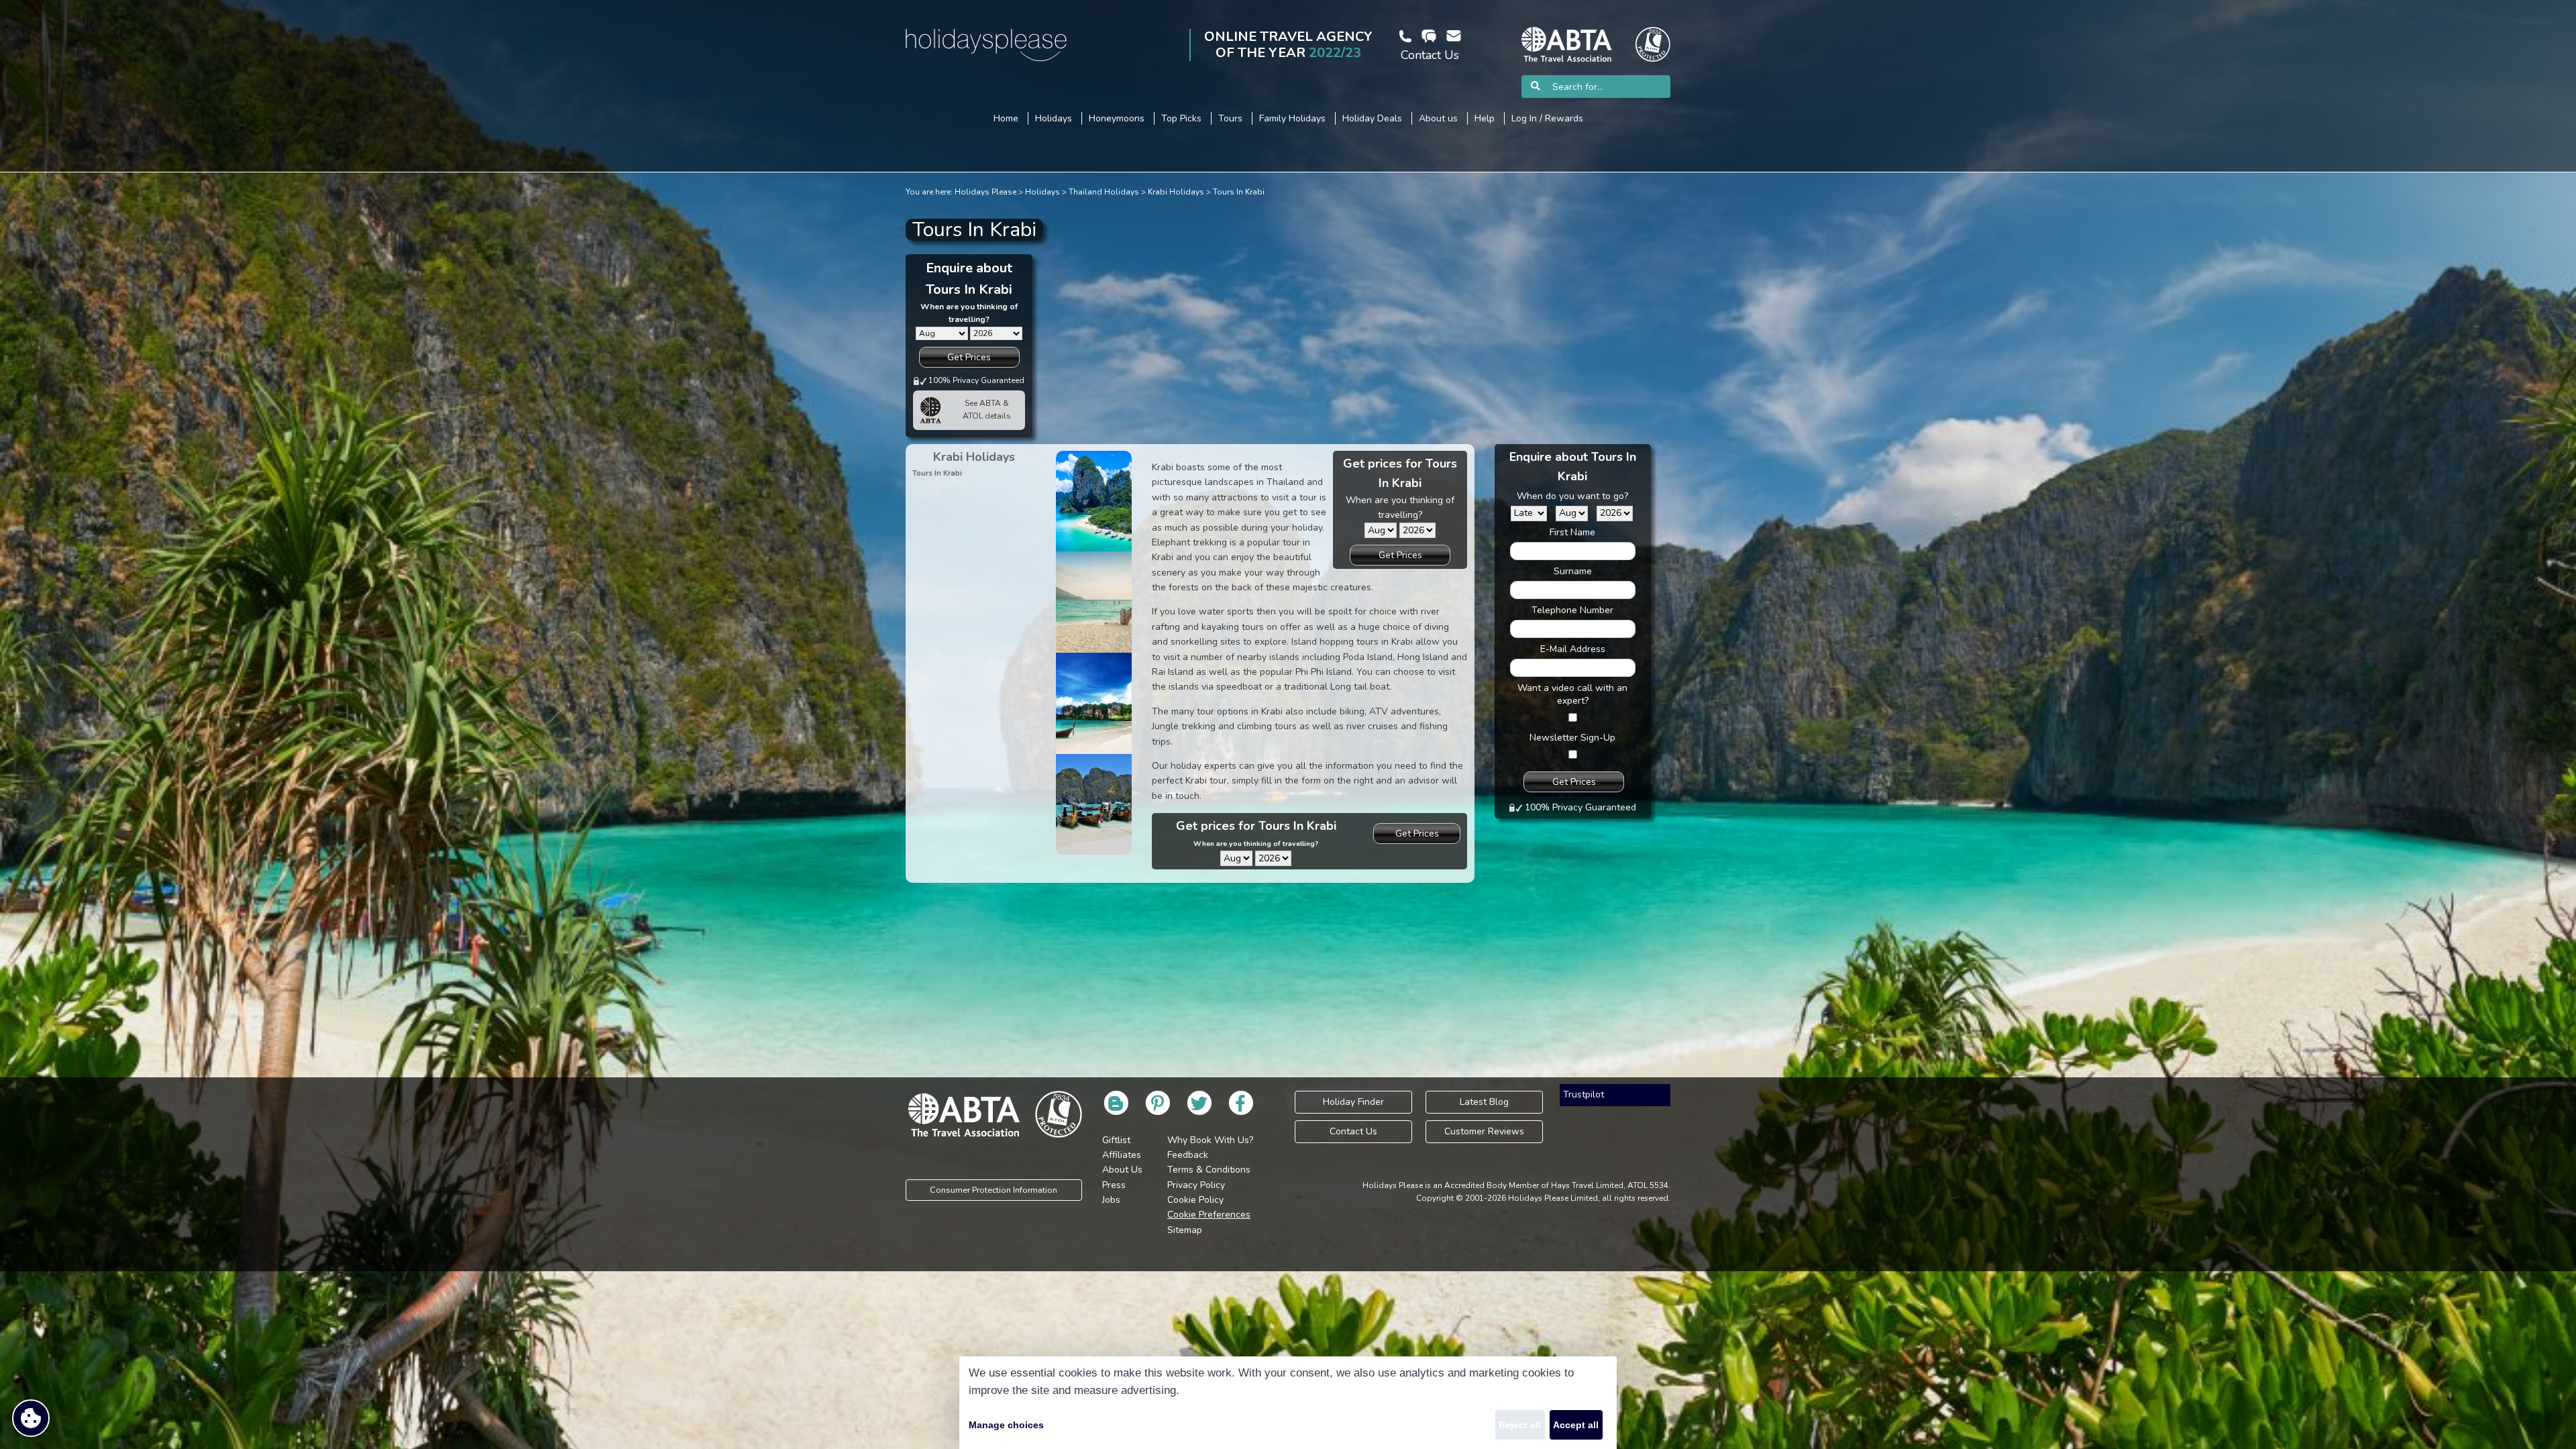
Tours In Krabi (1239, 192)
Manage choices (1006, 1425)
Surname (1573, 571)
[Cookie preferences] (31, 1418)
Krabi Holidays (1176, 192)
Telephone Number (1572, 610)
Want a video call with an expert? (1572, 694)
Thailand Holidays (1104, 192)
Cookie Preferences (1209, 1215)
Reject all (1520, 1425)
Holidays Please (985, 192)
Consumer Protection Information (994, 1190)
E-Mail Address (1573, 649)
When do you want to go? (1572, 496)
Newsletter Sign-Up (1572, 738)
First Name (1572, 532)
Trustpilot (1584, 1094)
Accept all (1576, 1425)
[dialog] (1288, 1403)
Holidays (1042, 192)
